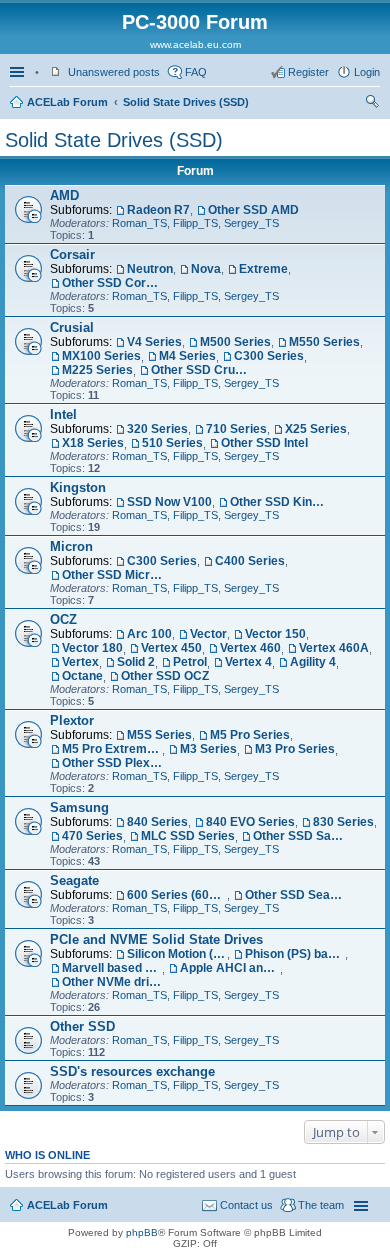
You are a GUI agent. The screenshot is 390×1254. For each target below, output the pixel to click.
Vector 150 (275, 634)
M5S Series (159, 735)
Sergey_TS (251, 223)
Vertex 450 (171, 648)
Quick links (19, 72)
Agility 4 (313, 662)
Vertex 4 (248, 662)
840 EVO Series (250, 822)
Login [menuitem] (367, 72)
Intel (63, 414)
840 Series (157, 822)
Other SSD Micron (112, 575)
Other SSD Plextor (112, 763)
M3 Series (208, 749)
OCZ (63, 619)
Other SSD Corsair (112, 283)
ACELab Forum (67, 102)
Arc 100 (149, 634)
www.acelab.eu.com (195, 44)
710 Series (236, 429)
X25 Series (316, 429)
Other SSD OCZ (165, 676)
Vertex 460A (334, 648)
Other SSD (82, 1026)
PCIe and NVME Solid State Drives (156, 939)
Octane (82, 676)
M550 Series (324, 342)
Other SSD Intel (264, 443)
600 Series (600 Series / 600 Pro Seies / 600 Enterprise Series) (177, 895)
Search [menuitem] (372, 104)
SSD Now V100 (169, 502)
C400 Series (250, 561)
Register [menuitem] (308, 72)
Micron (71, 546)
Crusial (72, 327)
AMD (64, 195)
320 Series (157, 429)
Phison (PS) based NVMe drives (295, 954)
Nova (206, 269)
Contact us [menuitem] (246, 1205)
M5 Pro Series (250, 735)
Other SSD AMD (253, 210)
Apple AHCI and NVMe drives (230, 968)
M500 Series (235, 342)
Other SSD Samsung (303, 836)
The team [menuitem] (321, 1205)
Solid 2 (136, 662)
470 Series (92, 836)
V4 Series (154, 342)
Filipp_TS (195, 223)
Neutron (150, 269)
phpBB (142, 1232)
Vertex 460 (250, 648)
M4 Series (187, 356)
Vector (208, 634)
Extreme (263, 269)
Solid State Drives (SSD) (186, 102)
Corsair (72, 254)
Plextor (72, 720)
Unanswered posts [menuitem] (114, 72)
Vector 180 (92, 648)
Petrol (190, 662)
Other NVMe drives (112, 982)
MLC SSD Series (188, 836)
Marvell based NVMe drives (112, 968)
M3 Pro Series (295, 749)
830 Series (343, 822)
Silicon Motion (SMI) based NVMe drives (177, 954)
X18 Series (93, 443)
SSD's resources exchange (132, 1071)
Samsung (79, 807)
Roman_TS (139, 223)
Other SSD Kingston (280, 502)
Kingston (78, 487)
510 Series (172, 443)
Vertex (80, 662)
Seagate (74, 880)
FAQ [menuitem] (196, 72)
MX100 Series (101, 356)
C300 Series (269, 356)
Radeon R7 (158, 210)
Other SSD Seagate (295, 895)
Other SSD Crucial (201, 370)
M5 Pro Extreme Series (112, 749)
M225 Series (97, 370)
